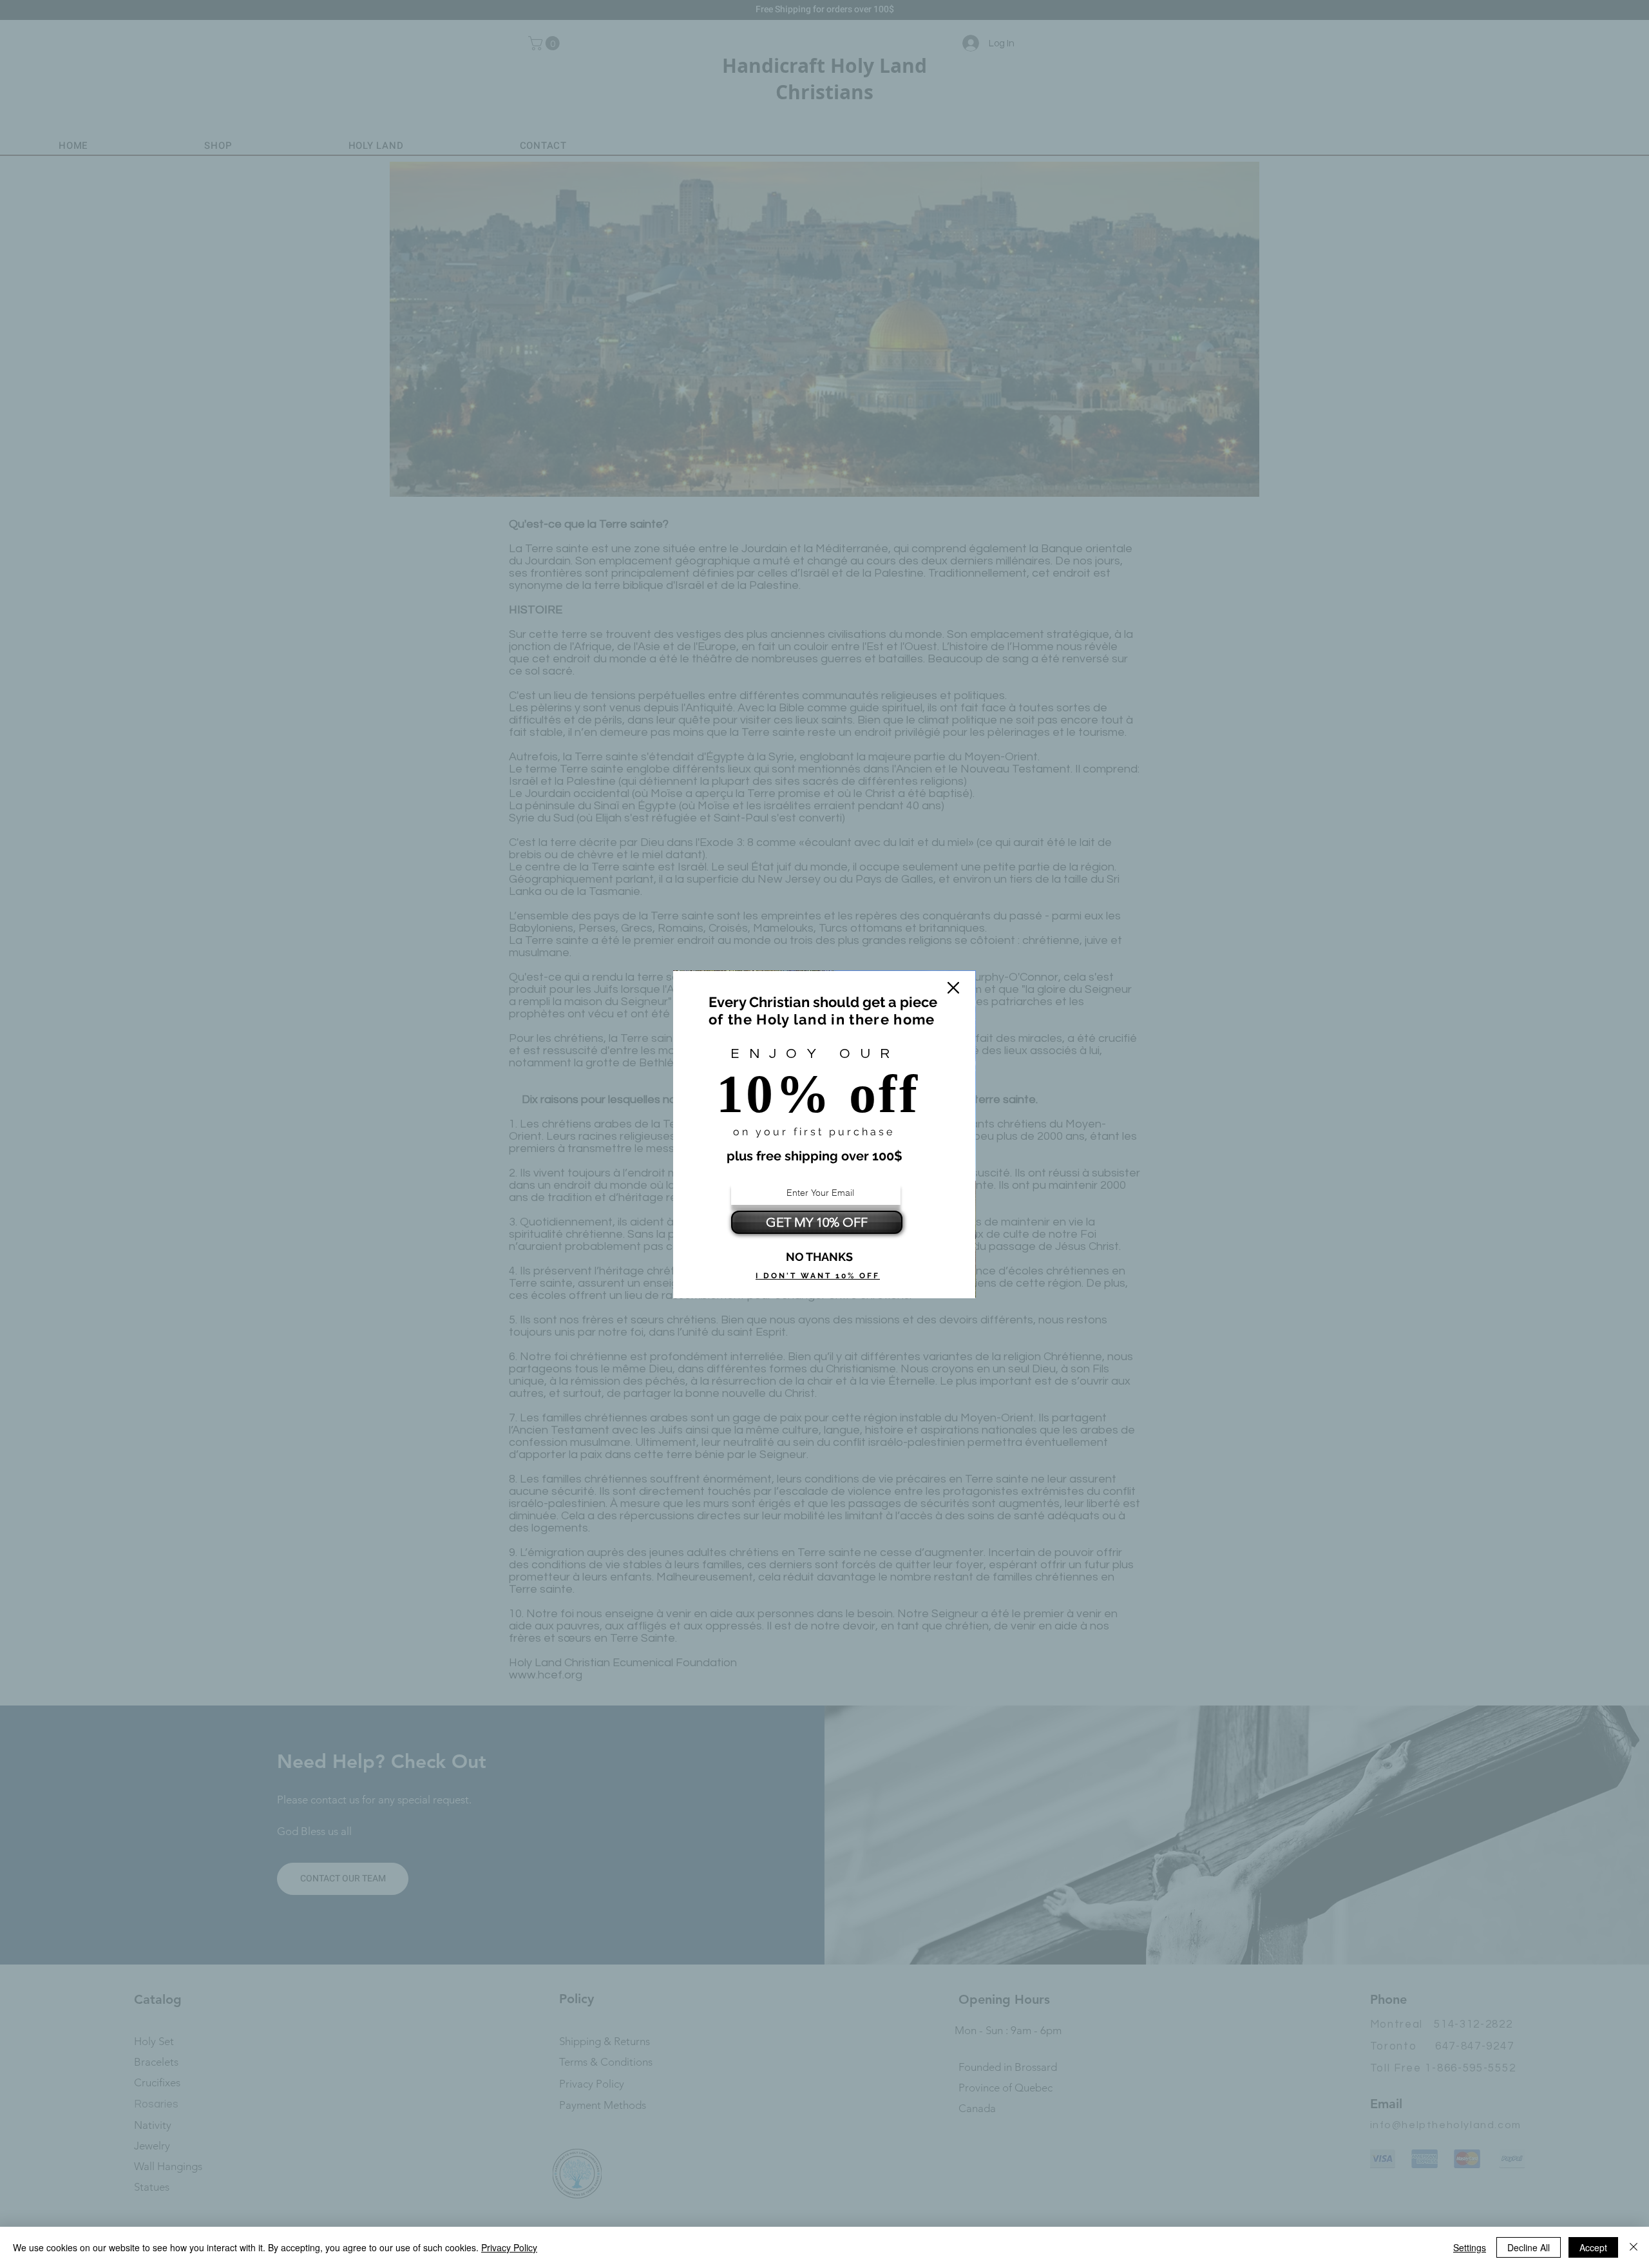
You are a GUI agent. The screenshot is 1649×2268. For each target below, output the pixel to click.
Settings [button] (1470, 2247)
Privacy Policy (509, 2247)
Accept (1593, 2247)
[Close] (1634, 2247)
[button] (953, 988)
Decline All (1529, 2247)
